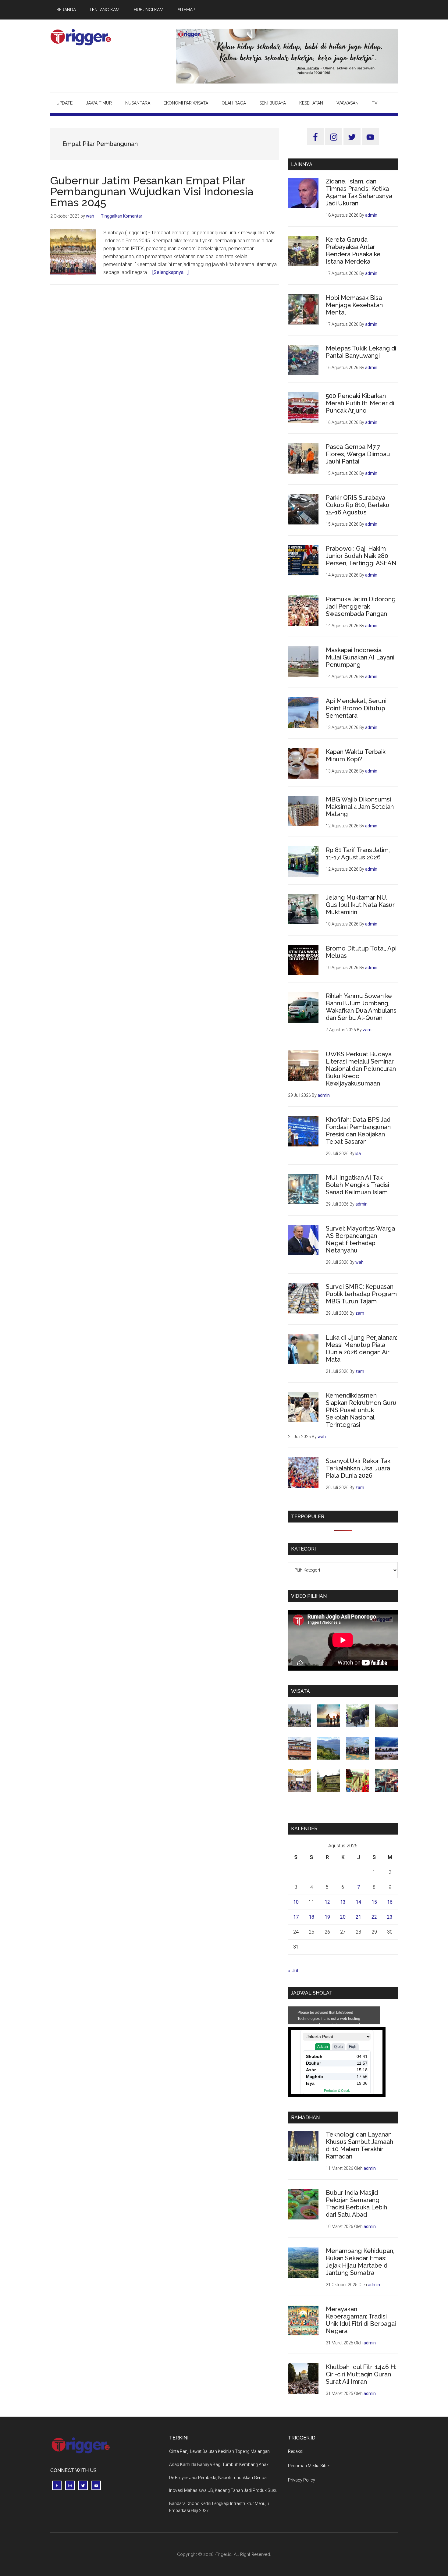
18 (311, 1917)
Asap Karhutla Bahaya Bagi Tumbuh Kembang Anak (219, 2464)
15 (374, 1902)
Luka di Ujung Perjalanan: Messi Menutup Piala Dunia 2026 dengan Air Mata (361, 1348)
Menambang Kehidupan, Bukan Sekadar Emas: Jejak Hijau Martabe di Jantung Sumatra (360, 2262)
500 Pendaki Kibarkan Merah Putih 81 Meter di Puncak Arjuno (360, 403)
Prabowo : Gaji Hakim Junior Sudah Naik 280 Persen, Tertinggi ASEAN (361, 556)
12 (327, 1902)
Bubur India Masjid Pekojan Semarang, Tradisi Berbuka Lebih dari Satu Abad (356, 2204)
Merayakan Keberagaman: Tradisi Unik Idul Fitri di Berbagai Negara (361, 2320)
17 (296, 1917)
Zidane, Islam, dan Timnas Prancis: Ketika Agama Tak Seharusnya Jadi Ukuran (359, 192)
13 (343, 1902)
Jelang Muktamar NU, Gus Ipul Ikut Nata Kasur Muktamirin (360, 905)
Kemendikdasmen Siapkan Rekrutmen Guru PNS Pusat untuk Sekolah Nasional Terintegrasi (361, 1410)
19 (327, 1917)
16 (390, 1902)
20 (343, 1917)
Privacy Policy (302, 2480)
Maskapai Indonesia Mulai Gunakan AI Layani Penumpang (360, 657)
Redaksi (296, 2451)
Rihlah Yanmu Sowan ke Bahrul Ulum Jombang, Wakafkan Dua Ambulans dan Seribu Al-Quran (361, 1007)
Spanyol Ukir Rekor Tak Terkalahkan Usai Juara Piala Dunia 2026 (358, 1468)
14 (358, 1902)
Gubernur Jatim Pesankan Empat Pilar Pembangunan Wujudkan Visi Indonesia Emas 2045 (152, 191)
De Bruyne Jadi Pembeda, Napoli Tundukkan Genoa (218, 2478)
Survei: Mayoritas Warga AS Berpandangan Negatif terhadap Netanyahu (360, 1239)
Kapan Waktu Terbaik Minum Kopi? (356, 755)
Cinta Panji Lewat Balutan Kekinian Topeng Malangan (219, 2451)
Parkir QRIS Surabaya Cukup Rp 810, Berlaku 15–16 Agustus (358, 505)
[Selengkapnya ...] (171, 272)
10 (296, 1902)
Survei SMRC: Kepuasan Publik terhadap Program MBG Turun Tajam (361, 1294)
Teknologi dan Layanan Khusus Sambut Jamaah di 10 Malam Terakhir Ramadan (359, 2145)
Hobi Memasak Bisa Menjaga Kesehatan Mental (354, 305)
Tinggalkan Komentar (122, 216)
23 (390, 1917)
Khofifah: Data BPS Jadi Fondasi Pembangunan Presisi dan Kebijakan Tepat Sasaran (359, 1131)
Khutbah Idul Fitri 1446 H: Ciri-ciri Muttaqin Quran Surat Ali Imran (361, 2374)
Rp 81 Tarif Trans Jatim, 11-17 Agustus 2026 (358, 854)
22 (374, 1917)
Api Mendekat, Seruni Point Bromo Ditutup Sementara (356, 708)
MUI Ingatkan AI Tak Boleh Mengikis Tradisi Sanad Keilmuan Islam (357, 1185)
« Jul (293, 1971)
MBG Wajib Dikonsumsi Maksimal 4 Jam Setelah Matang (360, 807)
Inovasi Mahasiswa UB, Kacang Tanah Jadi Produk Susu (223, 2490)
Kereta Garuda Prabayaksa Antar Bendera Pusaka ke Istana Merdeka (353, 250)
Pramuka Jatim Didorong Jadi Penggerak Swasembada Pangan (361, 606)
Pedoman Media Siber (309, 2466)
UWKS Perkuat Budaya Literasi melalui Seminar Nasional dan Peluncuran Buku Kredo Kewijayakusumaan (361, 1069)
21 (358, 1917)
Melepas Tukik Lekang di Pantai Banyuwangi (361, 352)
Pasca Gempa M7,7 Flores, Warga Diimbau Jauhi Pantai (358, 454)
